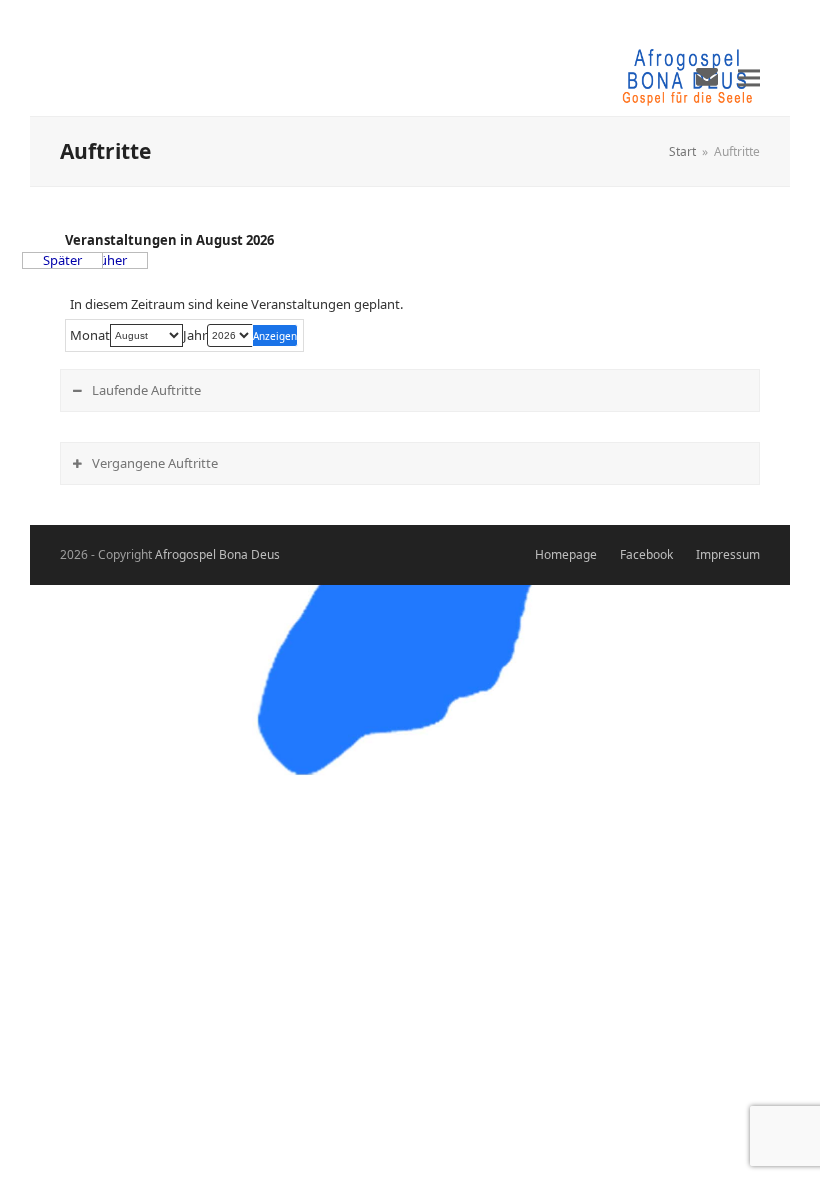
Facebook (646, 554)
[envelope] (707, 76)
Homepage (566, 554)
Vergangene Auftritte (155, 463)
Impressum (728, 554)
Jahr (195, 335)
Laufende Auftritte (146, 390)
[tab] (410, 390)
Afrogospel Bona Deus (217, 554)
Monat (90, 335)
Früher (107, 260)
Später (62, 260)
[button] (749, 77)
